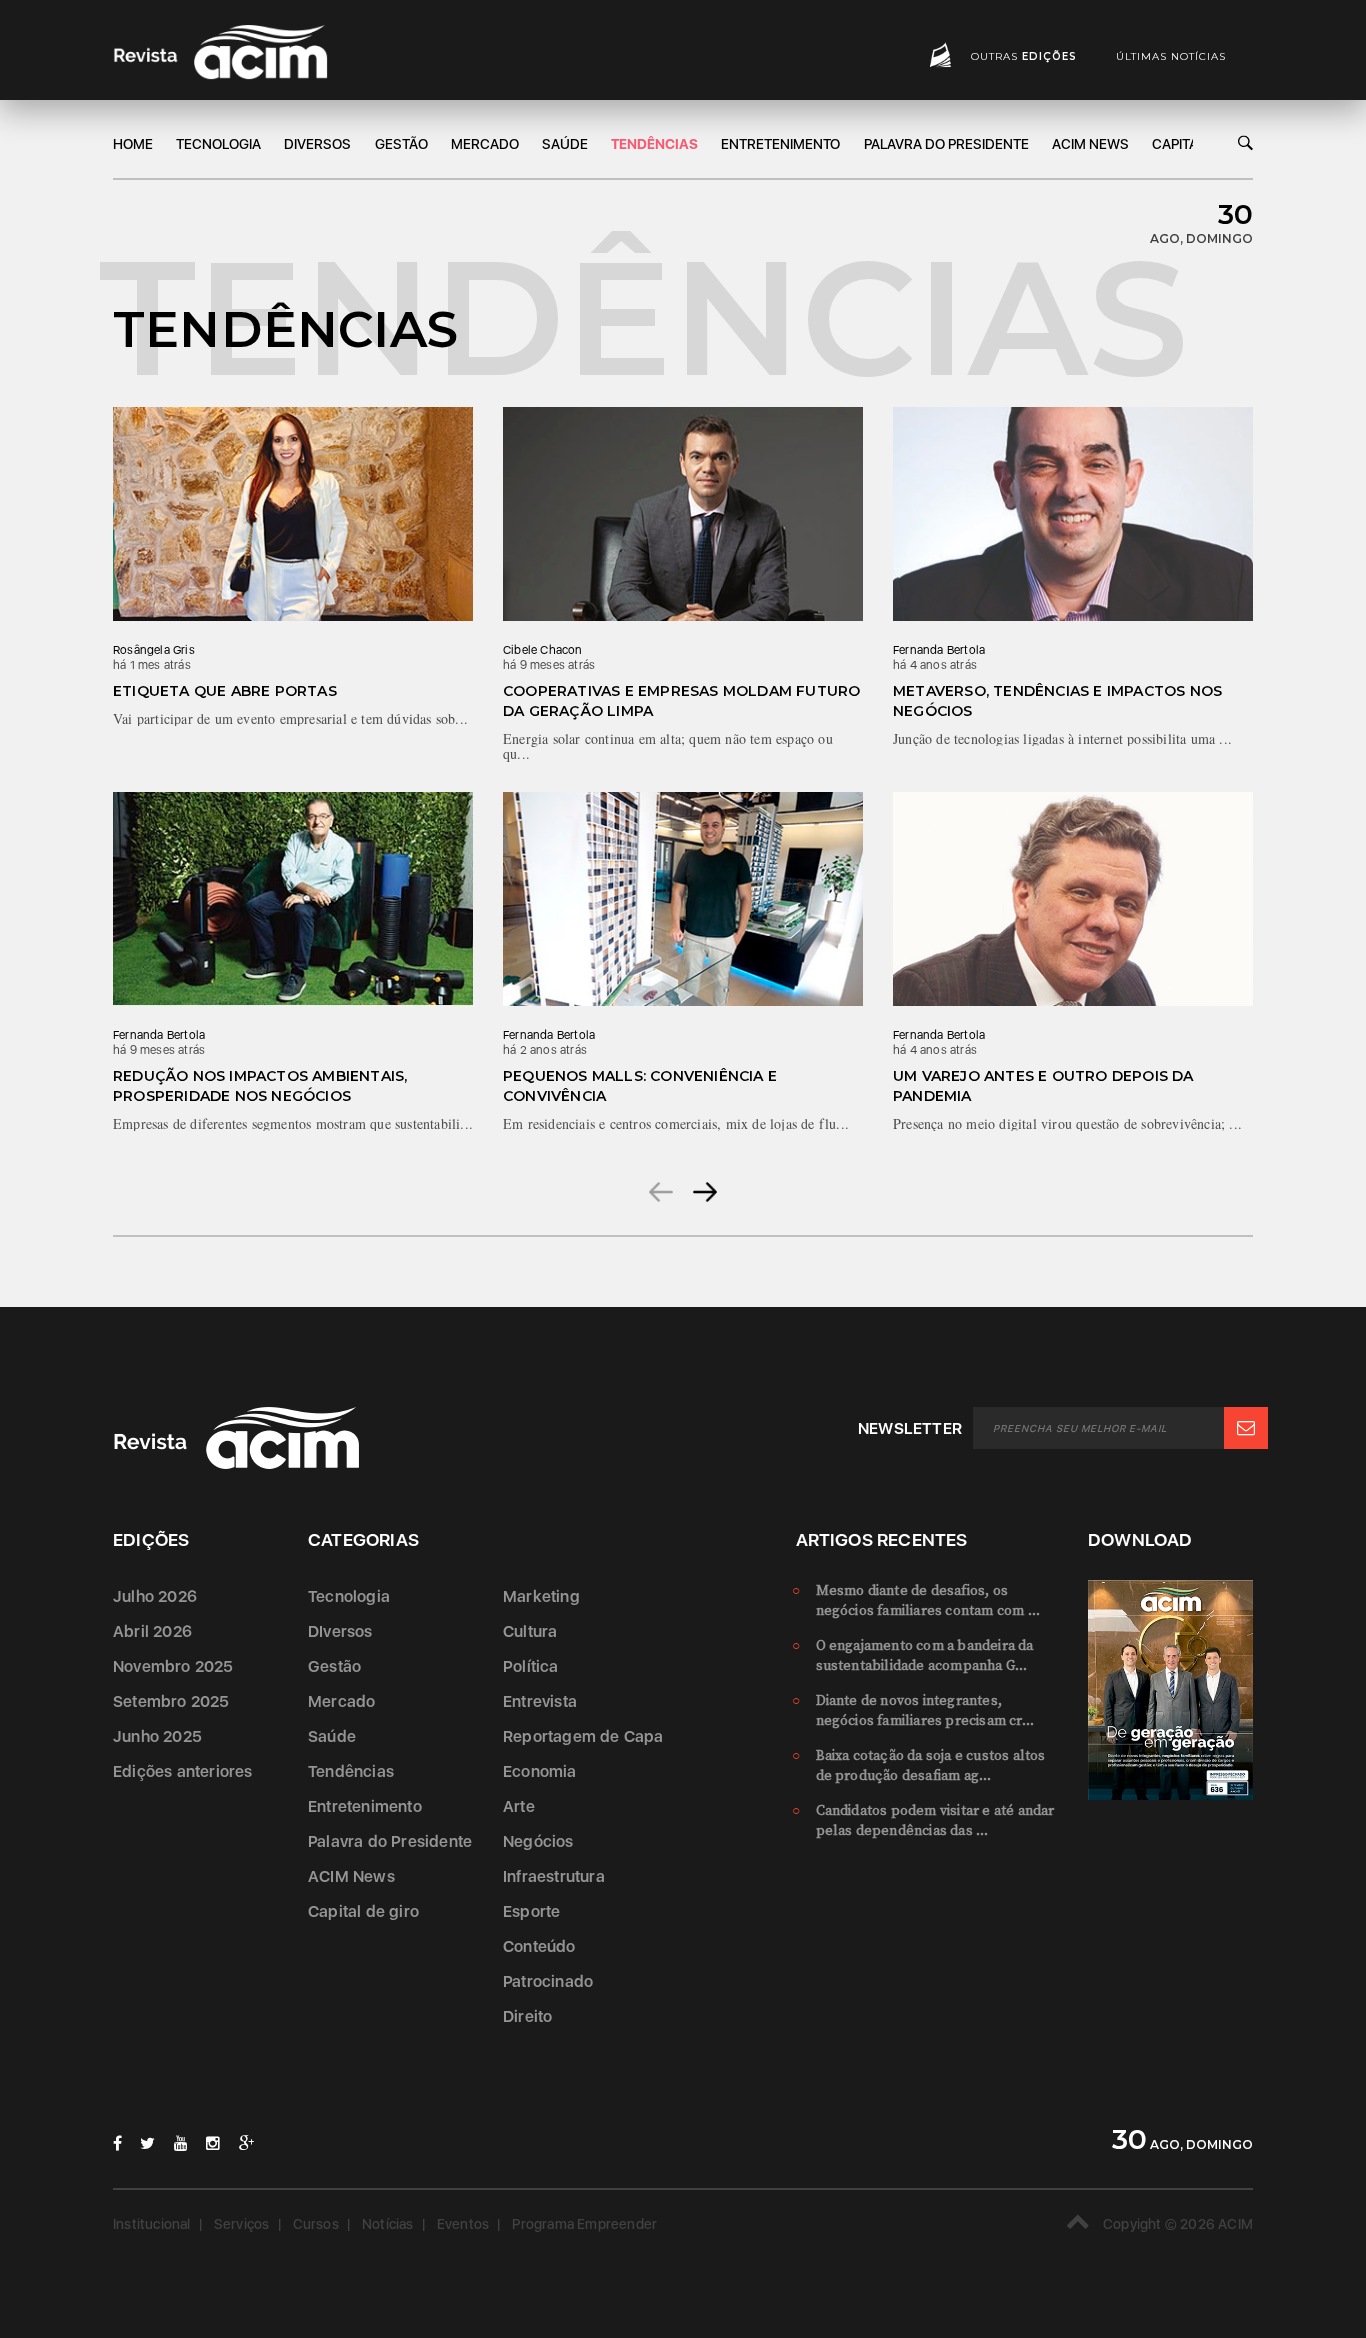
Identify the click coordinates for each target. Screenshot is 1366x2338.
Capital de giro (363, 1911)
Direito (527, 2016)
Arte (519, 1806)
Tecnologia (218, 144)
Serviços (242, 2224)
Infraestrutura (554, 1876)
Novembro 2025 (173, 1666)
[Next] (705, 1191)
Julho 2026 (155, 1596)
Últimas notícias (1171, 56)
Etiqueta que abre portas (225, 691)
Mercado (485, 144)
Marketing (541, 1596)
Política (531, 1666)
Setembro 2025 (171, 1701)
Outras (1024, 56)
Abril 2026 (152, 1631)
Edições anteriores (183, 1771)
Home (133, 144)
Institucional (152, 2224)
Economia (540, 1771)
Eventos (463, 2224)
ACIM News (1090, 144)
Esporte (531, 1911)
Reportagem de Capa (583, 1736)
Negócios (538, 1841)
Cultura (530, 1631)
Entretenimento (780, 144)
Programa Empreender (584, 2224)
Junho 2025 (157, 1736)
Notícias (388, 2224)
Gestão (401, 144)
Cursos (316, 2224)
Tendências (654, 144)
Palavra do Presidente (946, 144)
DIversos (317, 144)
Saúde (565, 144)
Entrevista (540, 1701)
